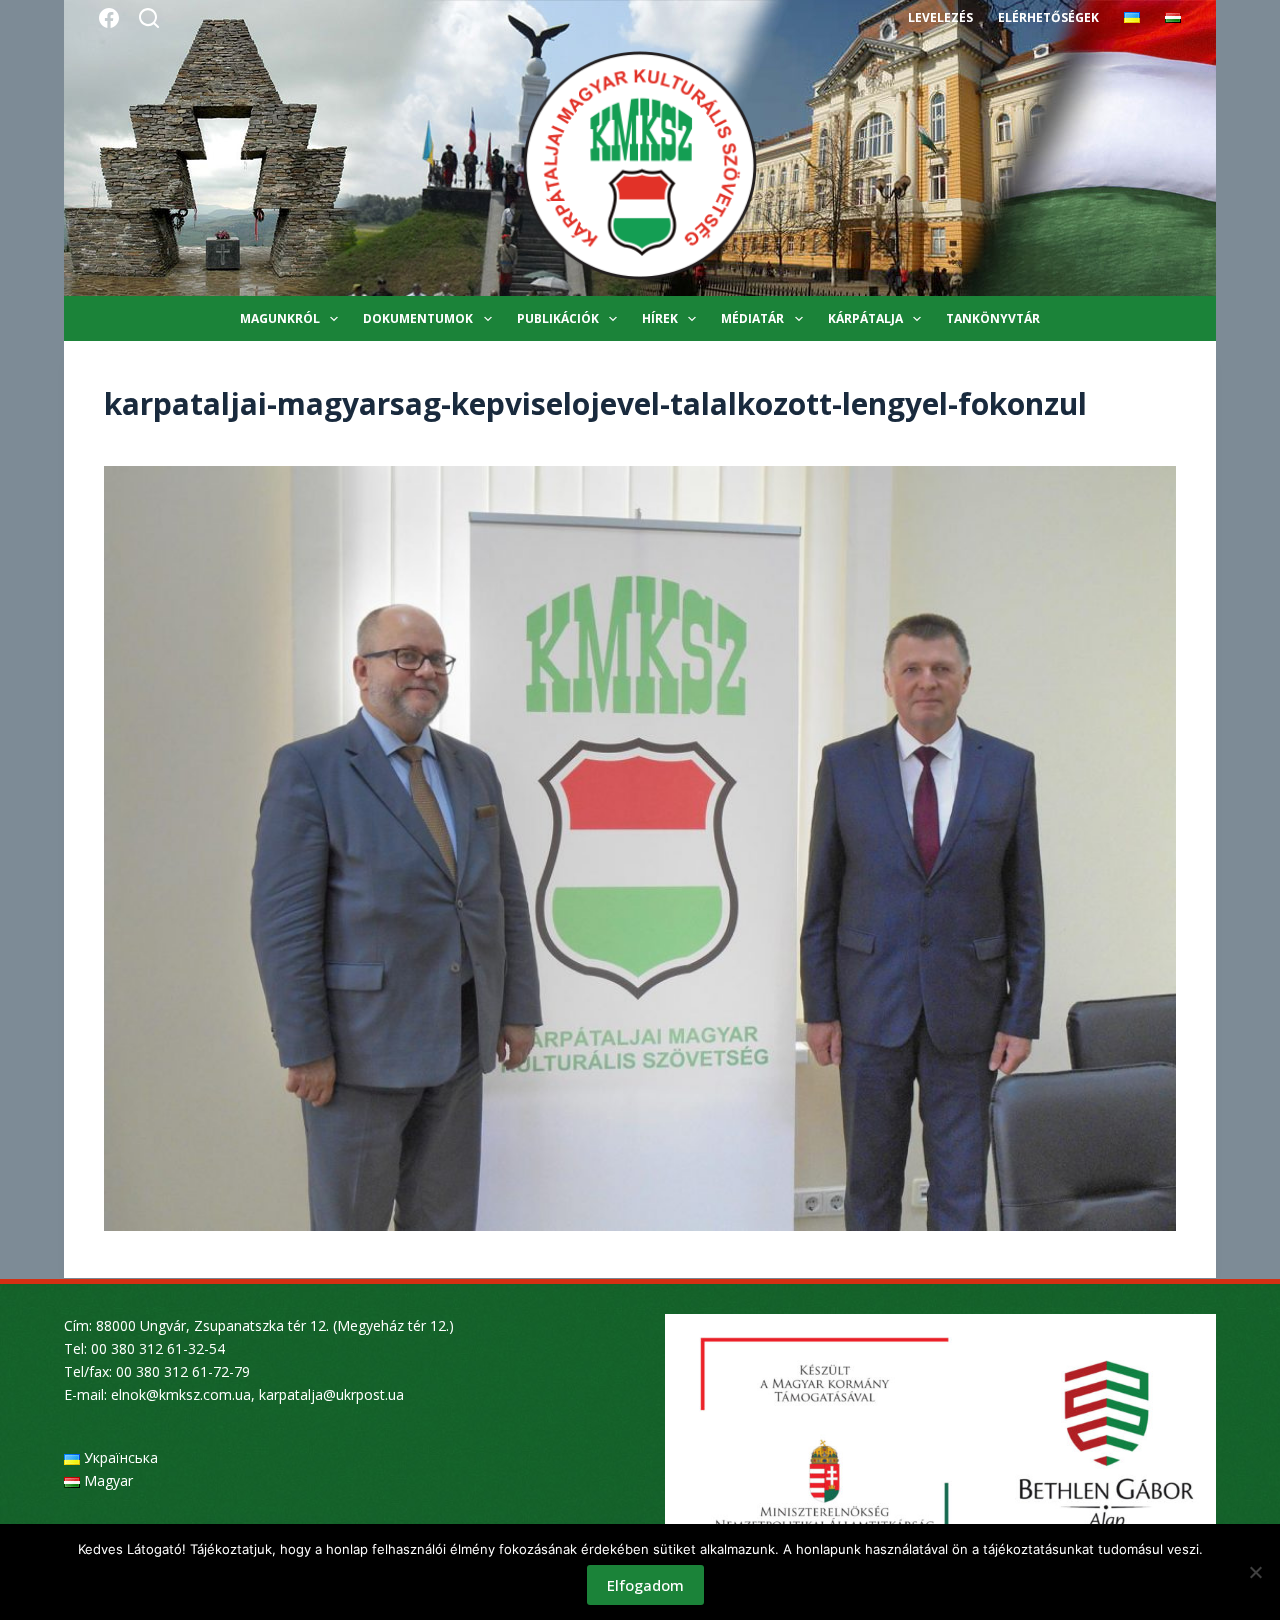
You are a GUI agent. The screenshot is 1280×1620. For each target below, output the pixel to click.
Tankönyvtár (993, 318)
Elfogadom (645, 1585)
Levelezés (940, 17)
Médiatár (752, 318)
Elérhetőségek (1048, 17)
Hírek (660, 318)
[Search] (149, 18)
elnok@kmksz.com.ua (181, 1394)
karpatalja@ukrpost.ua (331, 1394)
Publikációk (558, 318)
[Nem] (1255, 1572)
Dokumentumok (418, 318)
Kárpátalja (865, 318)
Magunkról (280, 318)
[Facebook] (109, 18)
